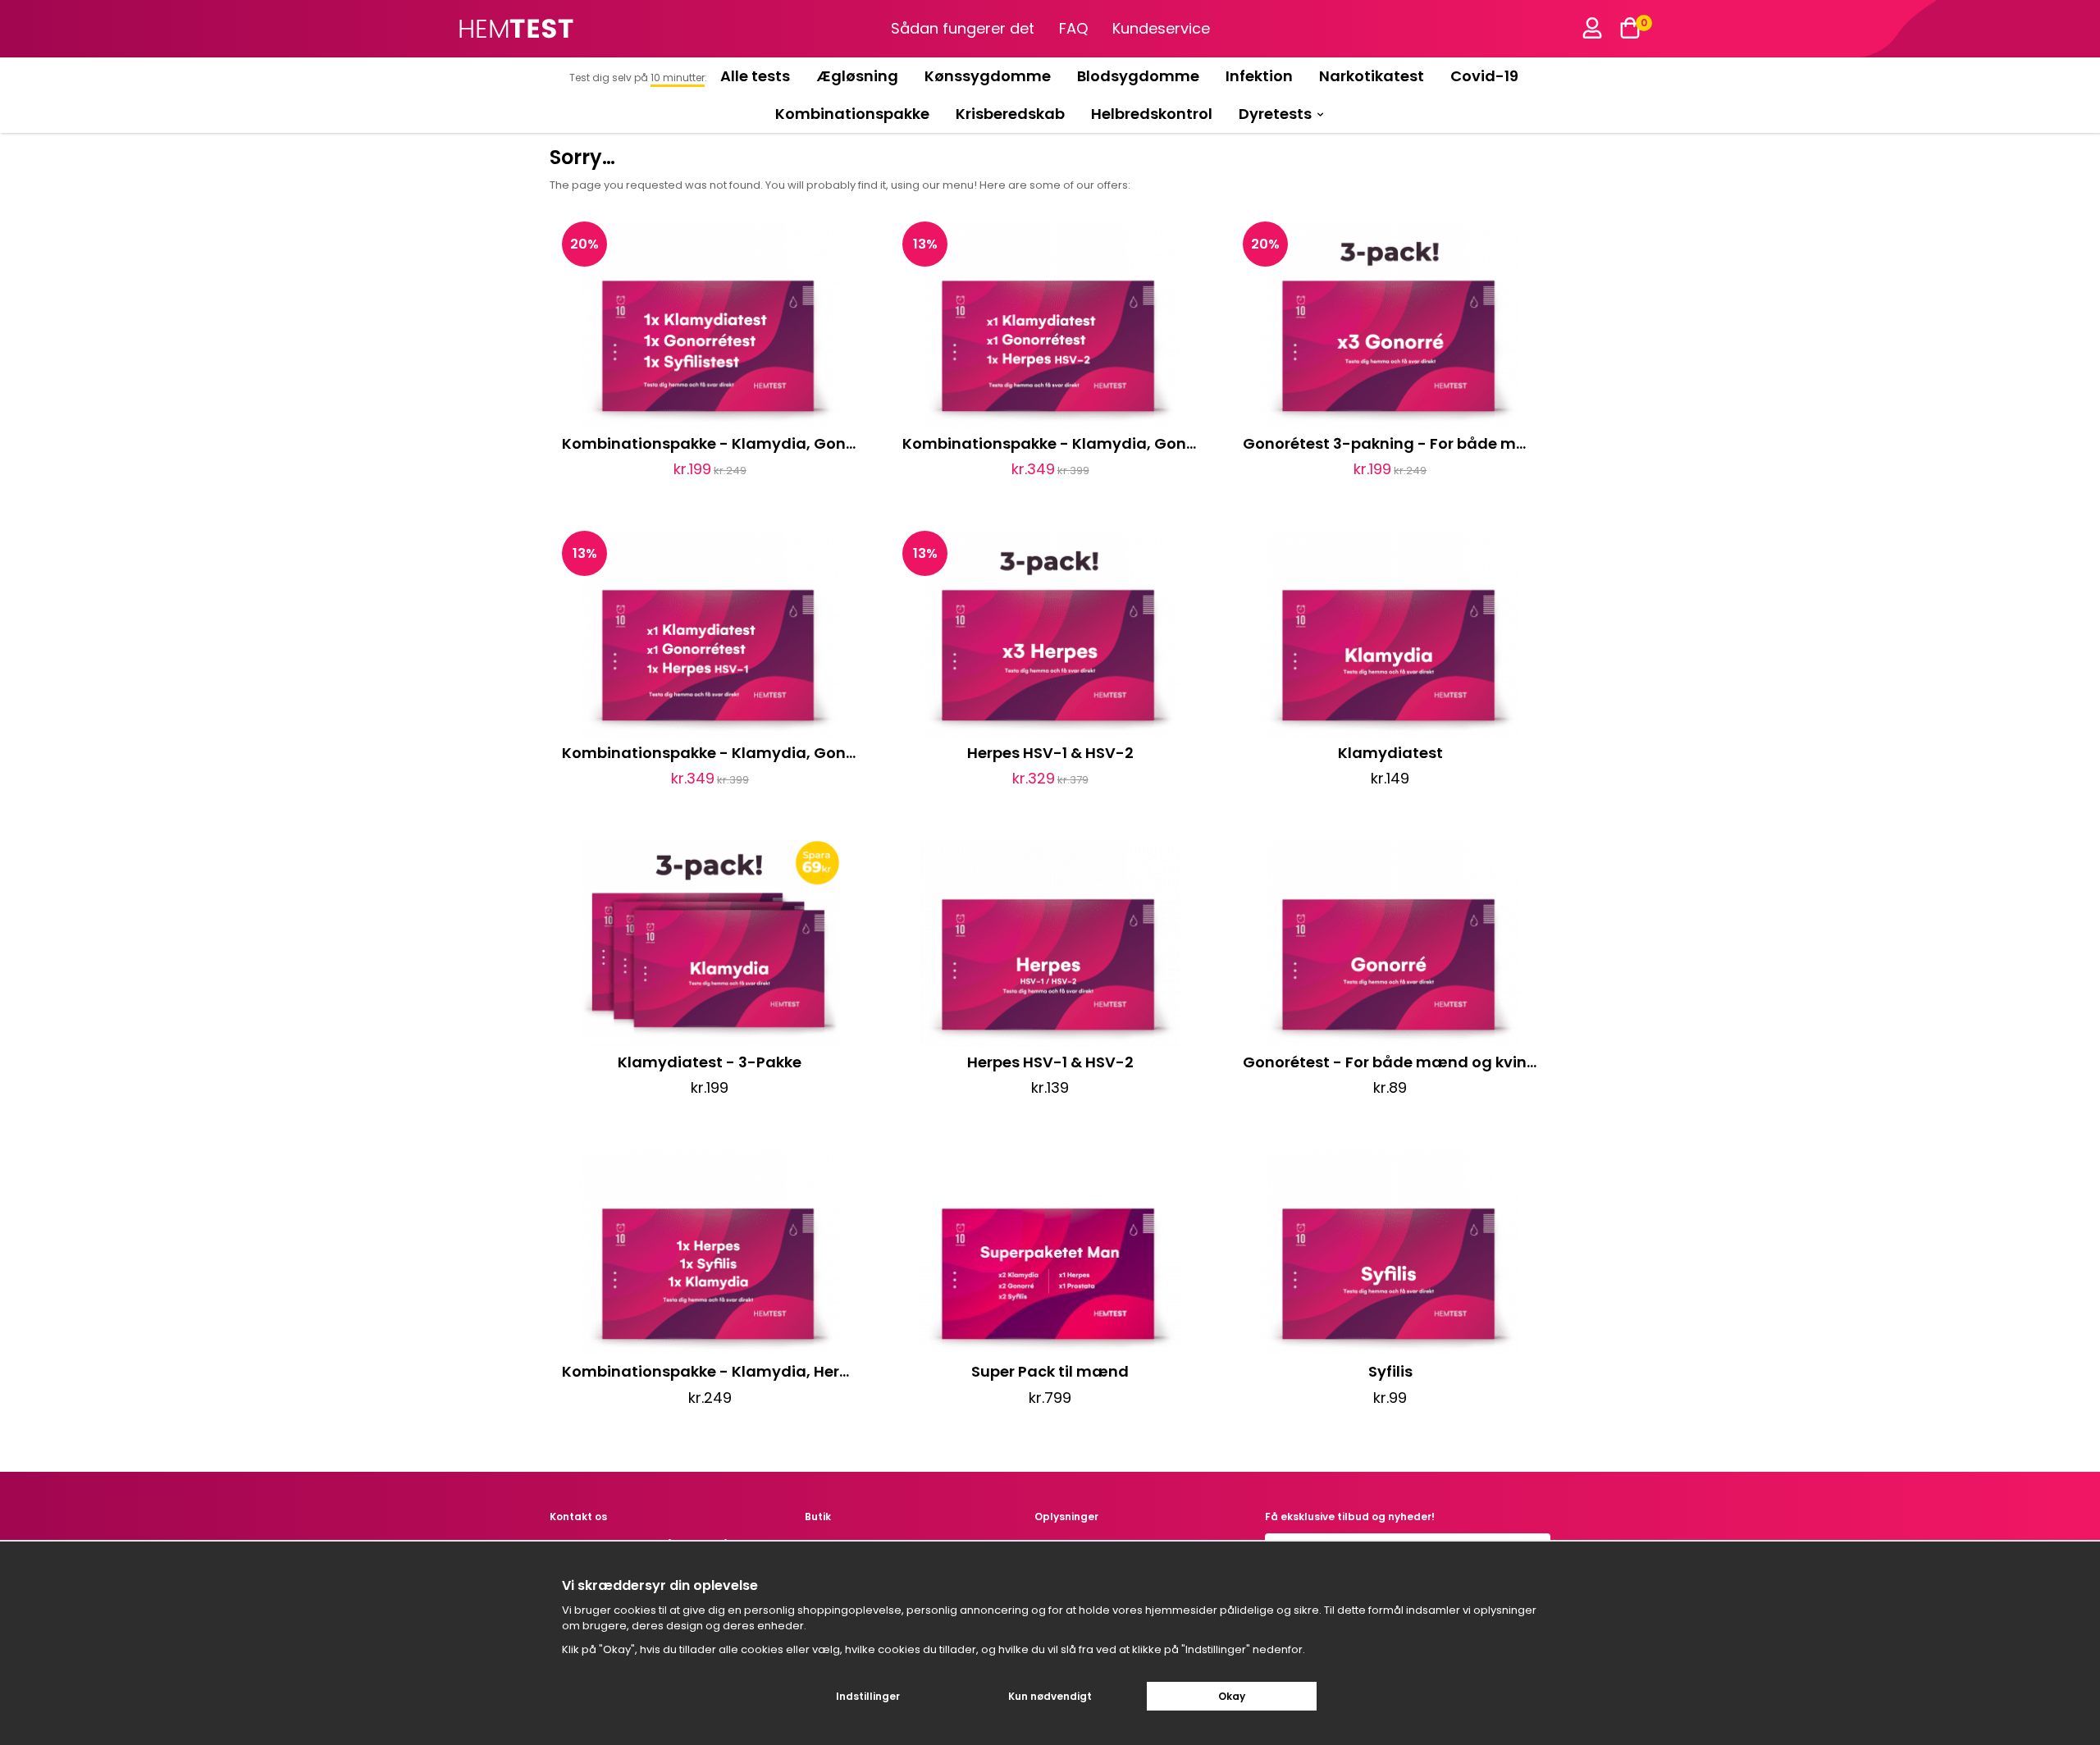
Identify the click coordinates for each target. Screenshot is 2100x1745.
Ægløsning (857, 76)
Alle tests (755, 76)
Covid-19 (1484, 76)
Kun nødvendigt (1050, 1696)
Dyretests (1275, 114)
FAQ (1073, 28)
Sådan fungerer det (963, 28)
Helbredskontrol (1152, 114)
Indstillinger (868, 1696)
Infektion (1259, 76)
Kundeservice (1161, 28)
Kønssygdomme (988, 76)
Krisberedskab (1010, 114)
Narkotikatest (1372, 76)
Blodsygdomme (1138, 76)
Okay (1232, 1696)
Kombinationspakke (852, 114)
